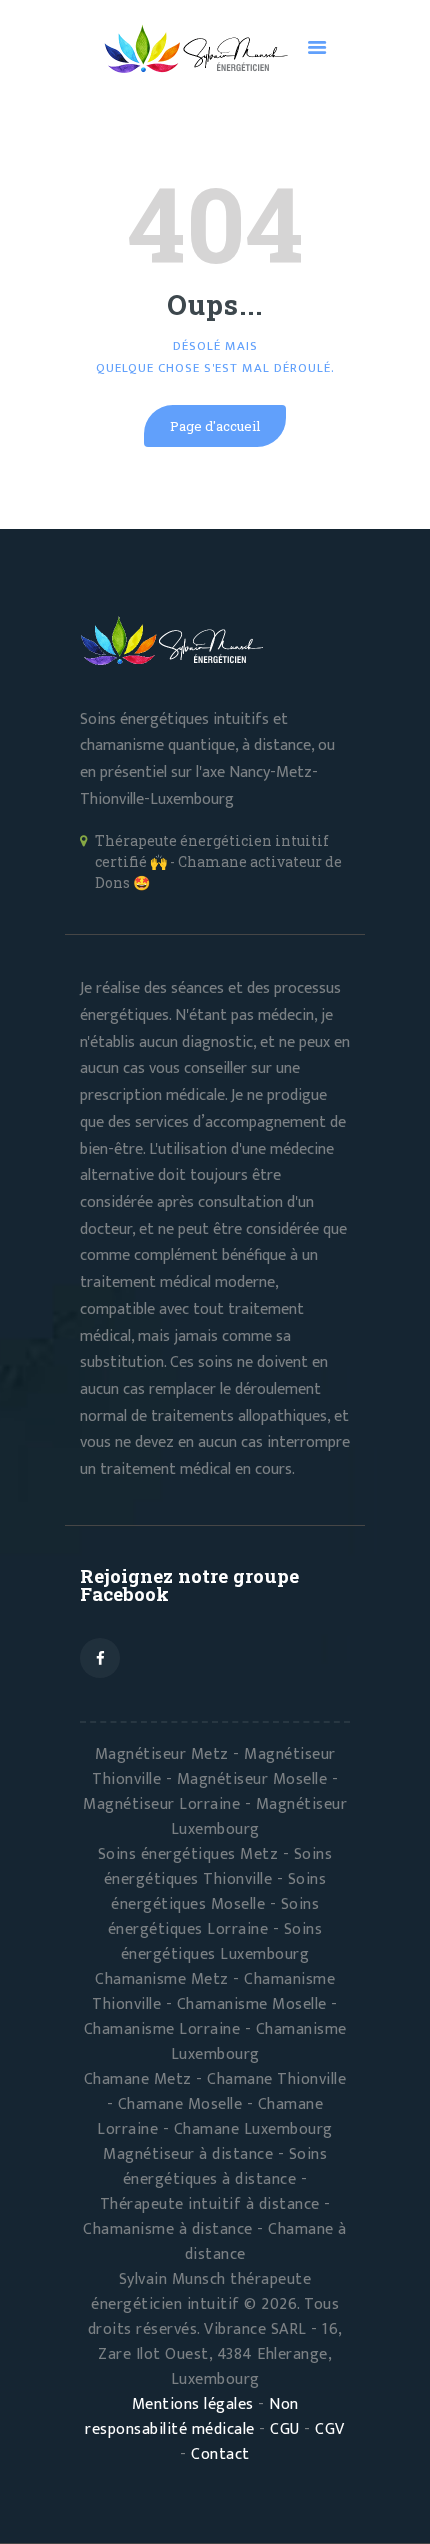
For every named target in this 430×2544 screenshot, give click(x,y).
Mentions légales (193, 2404)
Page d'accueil (215, 426)
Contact (220, 2454)
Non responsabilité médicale (191, 2417)
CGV (330, 2429)
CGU (285, 2429)
